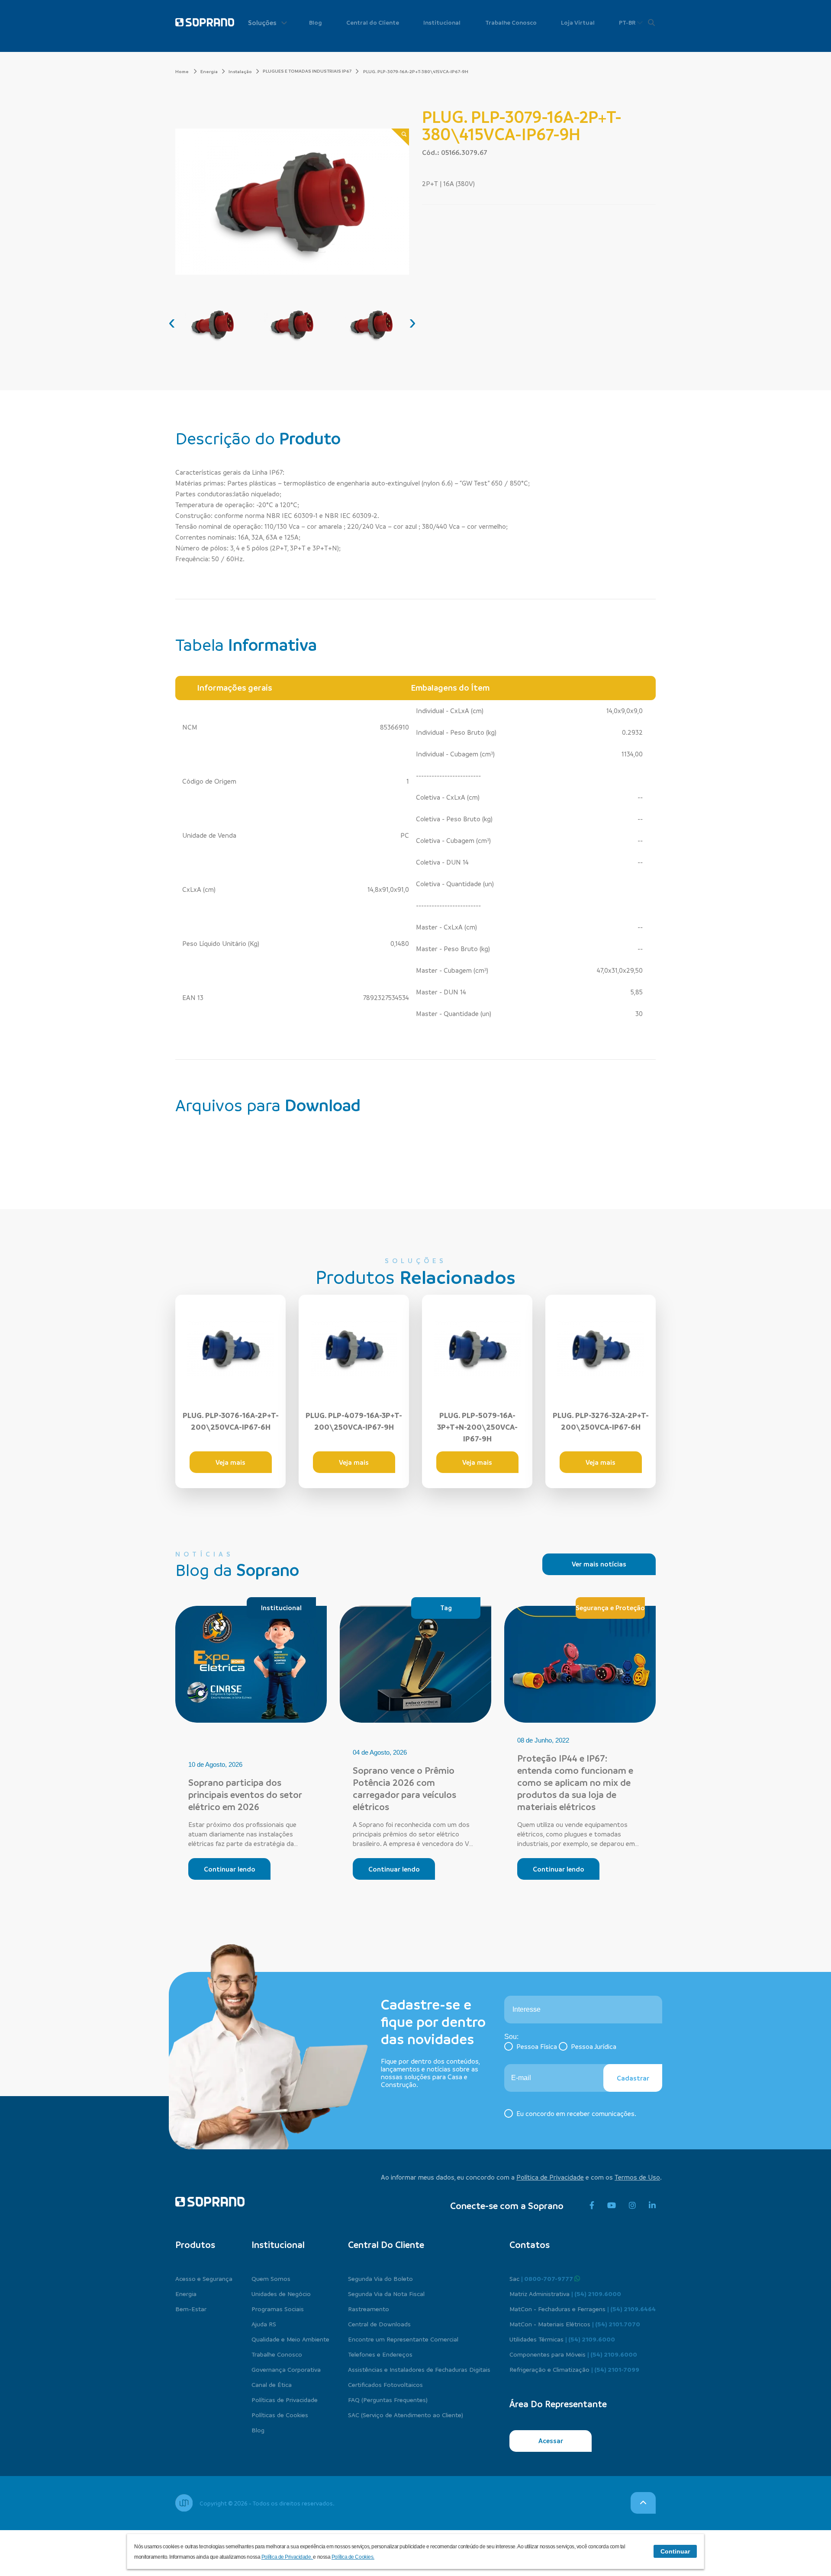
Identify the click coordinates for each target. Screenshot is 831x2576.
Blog (316, 22)
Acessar (551, 2441)
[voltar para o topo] (643, 2503)
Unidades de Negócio (281, 2293)
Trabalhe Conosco (511, 22)
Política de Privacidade (550, 2177)
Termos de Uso (637, 2177)
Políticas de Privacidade (285, 2399)
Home (182, 71)
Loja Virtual (578, 22)
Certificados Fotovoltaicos (385, 2384)
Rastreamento (369, 2309)
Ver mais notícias (599, 1564)
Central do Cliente (373, 22)
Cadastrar (633, 2078)
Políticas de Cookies (280, 2415)
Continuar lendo (230, 1869)
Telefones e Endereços (380, 2354)
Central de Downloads (379, 2324)
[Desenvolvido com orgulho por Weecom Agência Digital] (184, 2503)
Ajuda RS (264, 2324)
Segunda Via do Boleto (380, 2278)
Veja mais (230, 1462)
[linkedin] (652, 2206)
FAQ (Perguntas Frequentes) (388, 2399)
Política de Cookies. (353, 2557)
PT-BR (628, 22)
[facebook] (592, 2206)
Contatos (530, 2245)
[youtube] (612, 2206)
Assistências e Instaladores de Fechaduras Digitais (419, 2369)
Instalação (240, 71)
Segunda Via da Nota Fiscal (386, 2293)
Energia (209, 71)
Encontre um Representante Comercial (403, 2339)
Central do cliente (386, 2245)
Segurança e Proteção (610, 1608)
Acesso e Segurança (204, 2278)
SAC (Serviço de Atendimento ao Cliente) (406, 2415)
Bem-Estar (191, 2309)
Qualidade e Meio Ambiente (290, 2339)
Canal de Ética (272, 2384)
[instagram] (632, 2206)
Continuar (675, 2551)
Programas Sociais (278, 2309)
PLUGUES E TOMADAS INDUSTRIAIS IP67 (307, 71)
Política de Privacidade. (287, 2557)
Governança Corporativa (286, 2369)
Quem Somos (271, 2278)
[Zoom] (400, 137)
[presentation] (172, 322)
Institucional (442, 22)
